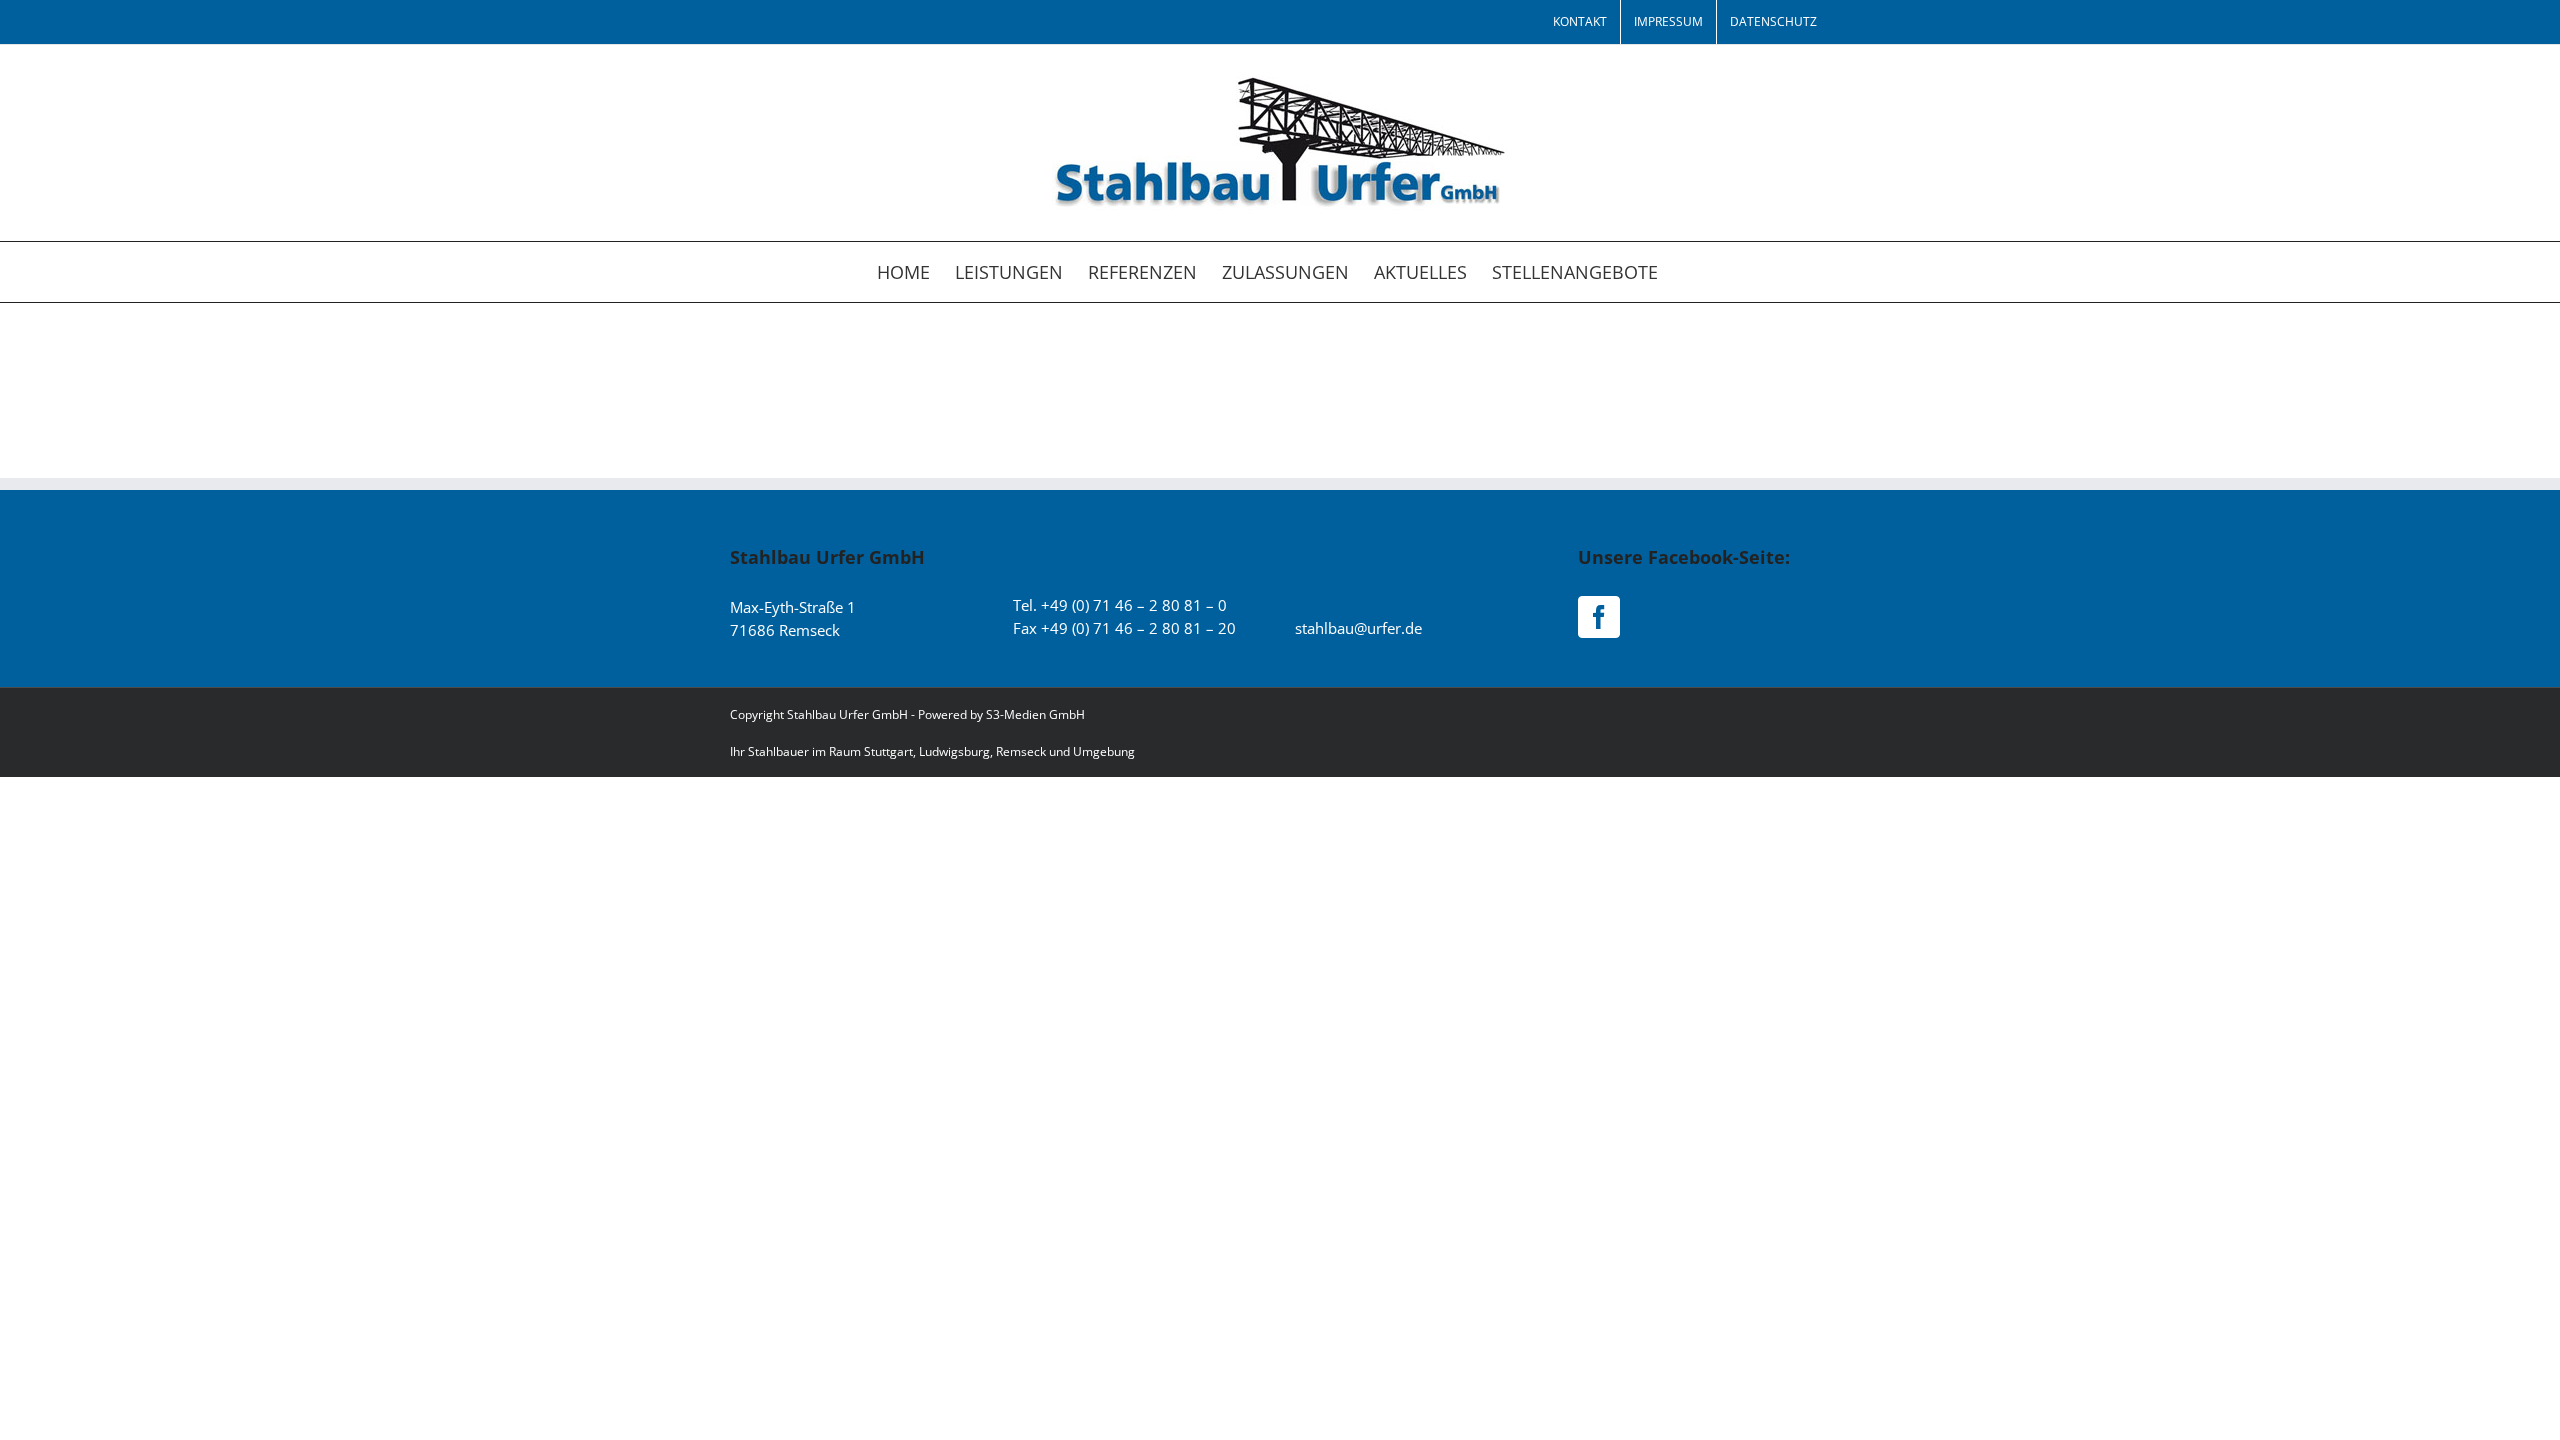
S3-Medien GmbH (1035, 714)
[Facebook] (1599, 617)
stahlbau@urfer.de (1358, 628)
